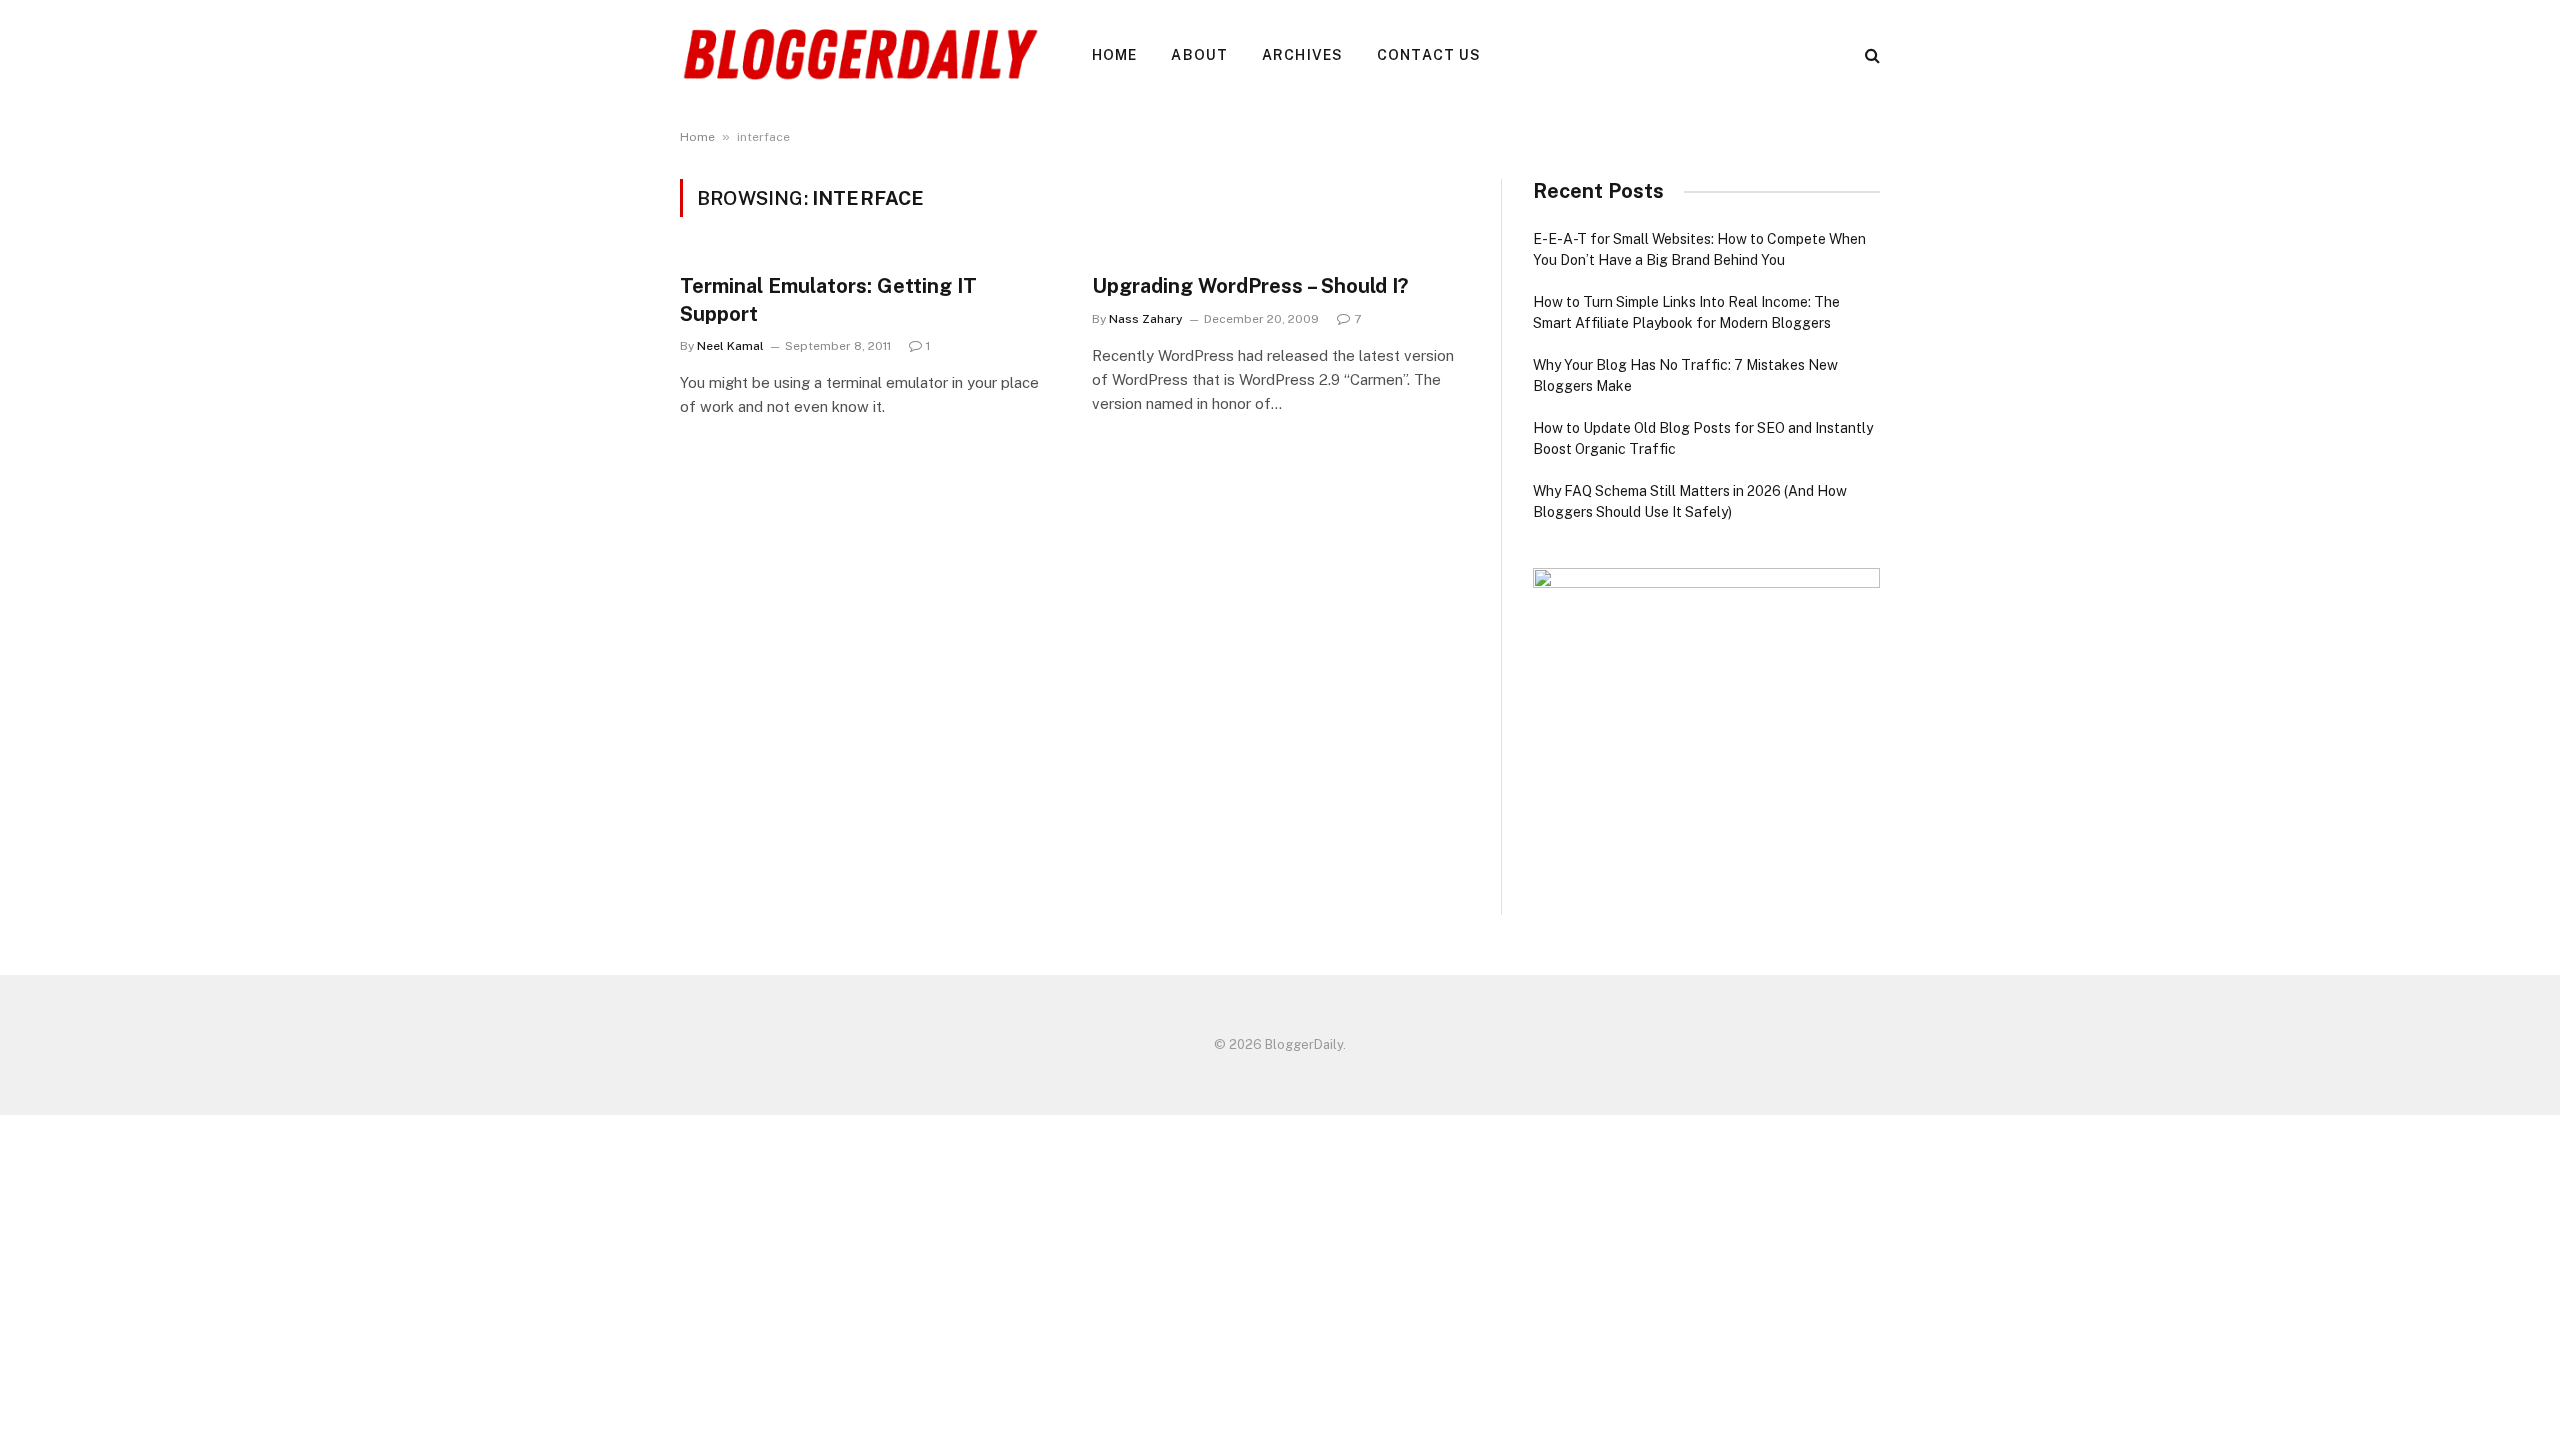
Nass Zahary (1146, 319)
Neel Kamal (730, 346)
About (1199, 55)
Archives (1302, 55)
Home (1114, 55)
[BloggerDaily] (860, 55)
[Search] (1870, 55)
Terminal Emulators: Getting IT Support (828, 299)
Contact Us (1429, 55)
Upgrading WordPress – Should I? (1250, 286)
